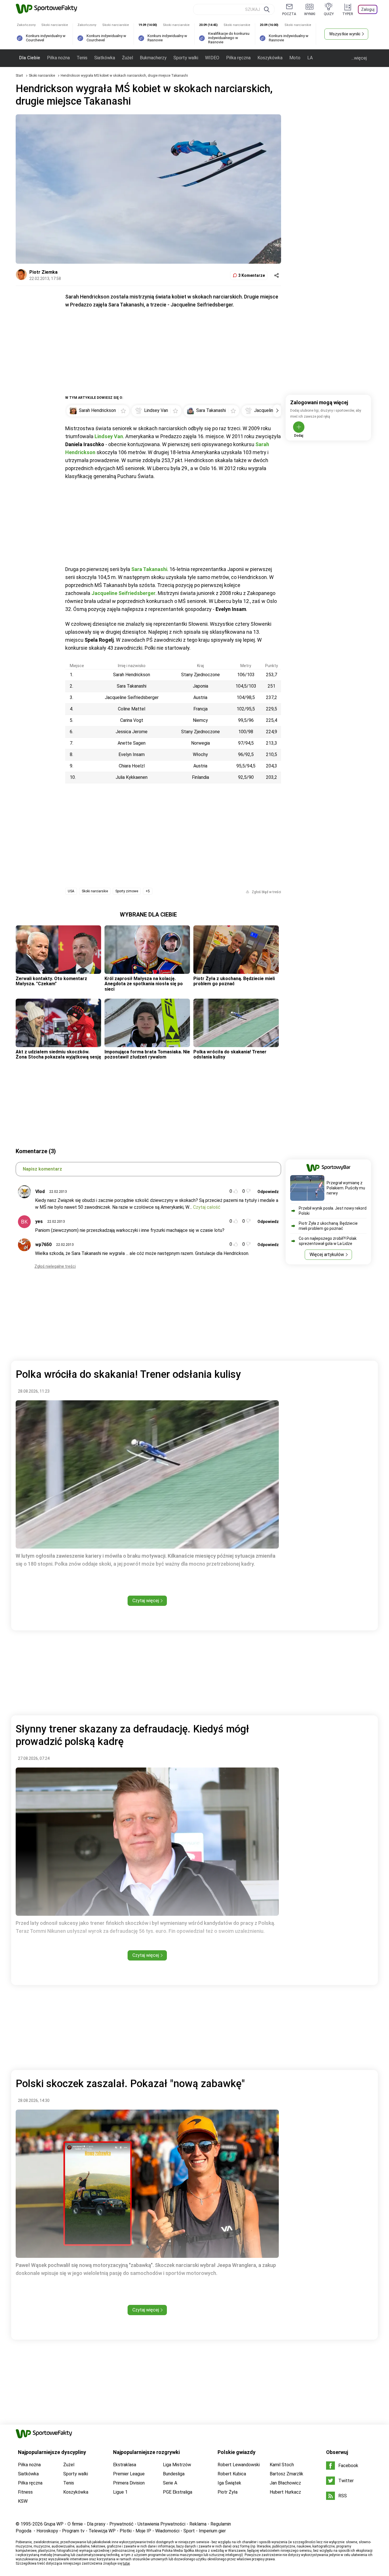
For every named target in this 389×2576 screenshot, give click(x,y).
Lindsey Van (109, 436)
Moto (295, 58)
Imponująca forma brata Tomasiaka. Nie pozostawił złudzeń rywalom (147, 1054)
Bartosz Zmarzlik (286, 2474)
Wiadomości (167, 2531)
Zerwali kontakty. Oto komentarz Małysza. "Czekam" (51, 981)
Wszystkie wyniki (345, 34)
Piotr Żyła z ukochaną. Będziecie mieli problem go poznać (234, 981)
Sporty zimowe (127, 891)
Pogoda (23, 2531)
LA (310, 58)
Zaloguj (368, 9)
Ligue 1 (120, 2492)
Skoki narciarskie (42, 76)
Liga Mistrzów (177, 2465)
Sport (189, 2531)
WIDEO (212, 58)
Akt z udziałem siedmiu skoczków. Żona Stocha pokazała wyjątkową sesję (58, 1054)
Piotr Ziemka (43, 272)
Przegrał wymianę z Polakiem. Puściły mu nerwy (346, 1188)
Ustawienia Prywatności (161, 2524)
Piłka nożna (58, 58)
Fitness (25, 2492)
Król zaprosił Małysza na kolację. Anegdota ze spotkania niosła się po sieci (144, 984)
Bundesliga (174, 2474)
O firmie (75, 2524)
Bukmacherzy (153, 58)
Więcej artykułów (327, 1255)
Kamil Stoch (282, 2465)
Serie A (170, 2483)
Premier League (129, 2474)
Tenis (82, 58)
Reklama (198, 2524)
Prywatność (121, 2524)
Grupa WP (54, 2524)
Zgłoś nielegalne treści (55, 1266)
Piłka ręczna (238, 58)
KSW (23, 2501)
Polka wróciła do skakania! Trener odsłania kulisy (230, 1054)
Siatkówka (105, 58)
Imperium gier (212, 2531)
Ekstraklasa (125, 2465)
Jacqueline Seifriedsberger (123, 593)
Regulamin (221, 2524)
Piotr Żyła (228, 2492)
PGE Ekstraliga (178, 2492)
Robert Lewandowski (239, 2465)
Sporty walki (186, 58)
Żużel (127, 58)
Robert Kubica (232, 2474)
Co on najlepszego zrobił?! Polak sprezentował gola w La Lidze (328, 1241)
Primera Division (129, 2483)
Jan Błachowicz (285, 2483)
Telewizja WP (102, 2531)
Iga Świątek (229, 2483)
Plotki (126, 2531)
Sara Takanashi (149, 569)
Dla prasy (96, 2524)
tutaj (126, 2563)
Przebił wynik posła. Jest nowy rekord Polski (333, 1211)
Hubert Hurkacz (285, 2492)
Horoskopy (47, 2531)
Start (19, 76)
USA (71, 891)
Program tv (73, 2531)
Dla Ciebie (30, 58)
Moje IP (143, 2531)
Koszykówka (270, 58)
